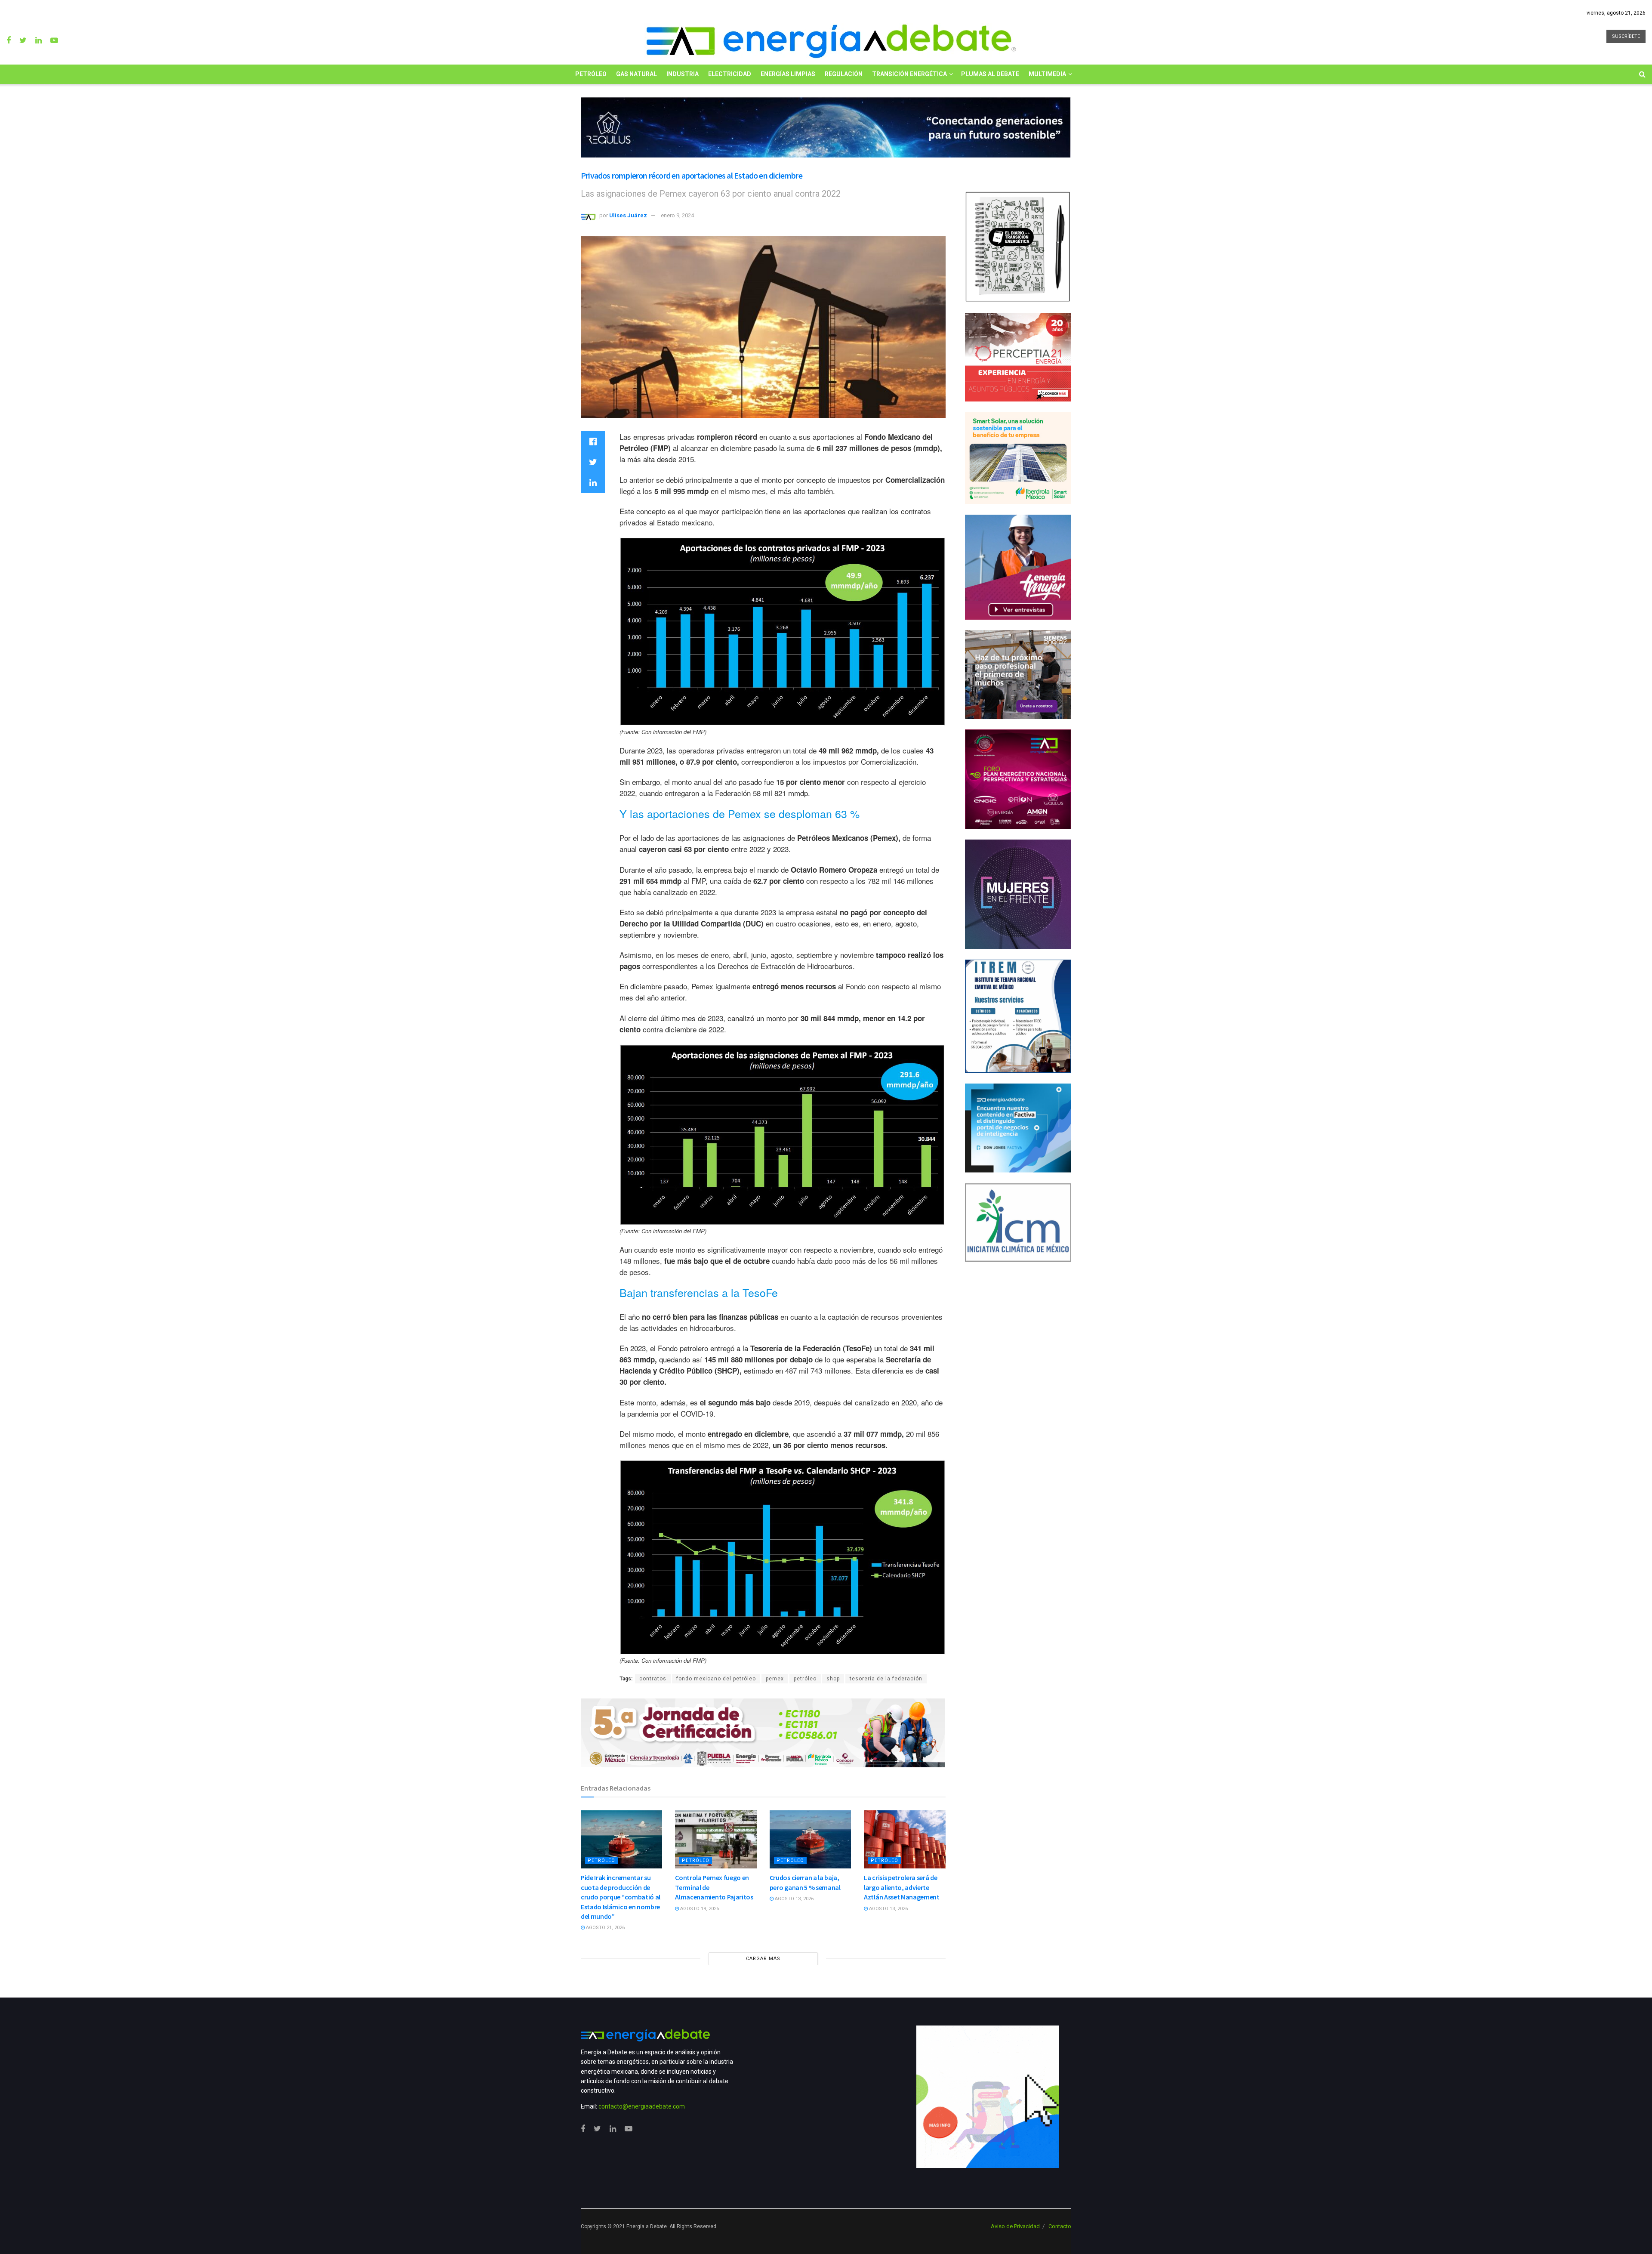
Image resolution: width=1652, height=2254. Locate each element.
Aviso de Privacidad (1015, 2226)
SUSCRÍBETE (1626, 36)
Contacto (1060, 2226)
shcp (833, 1679)
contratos (653, 1679)
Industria (683, 74)
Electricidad (730, 74)
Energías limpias (788, 74)
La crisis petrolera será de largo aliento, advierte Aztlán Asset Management (902, 1887)
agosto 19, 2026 (699, 1909)
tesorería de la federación (886, 1679)
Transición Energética (909, 74)
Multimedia (1047, 74)
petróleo (805, 1679)
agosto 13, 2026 (794, 1899)
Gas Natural (636, 74)
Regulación (844, 74)
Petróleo (591, 74)
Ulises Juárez (628, 215)
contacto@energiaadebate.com (642, 2106)
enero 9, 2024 (677, 215)
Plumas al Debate (990, 74)
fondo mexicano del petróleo (716, 1679)
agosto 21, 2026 (605, 1928)
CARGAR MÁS (763, 1959)
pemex (775, 1679)
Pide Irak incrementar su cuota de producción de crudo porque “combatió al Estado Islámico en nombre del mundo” (621, 1897)
